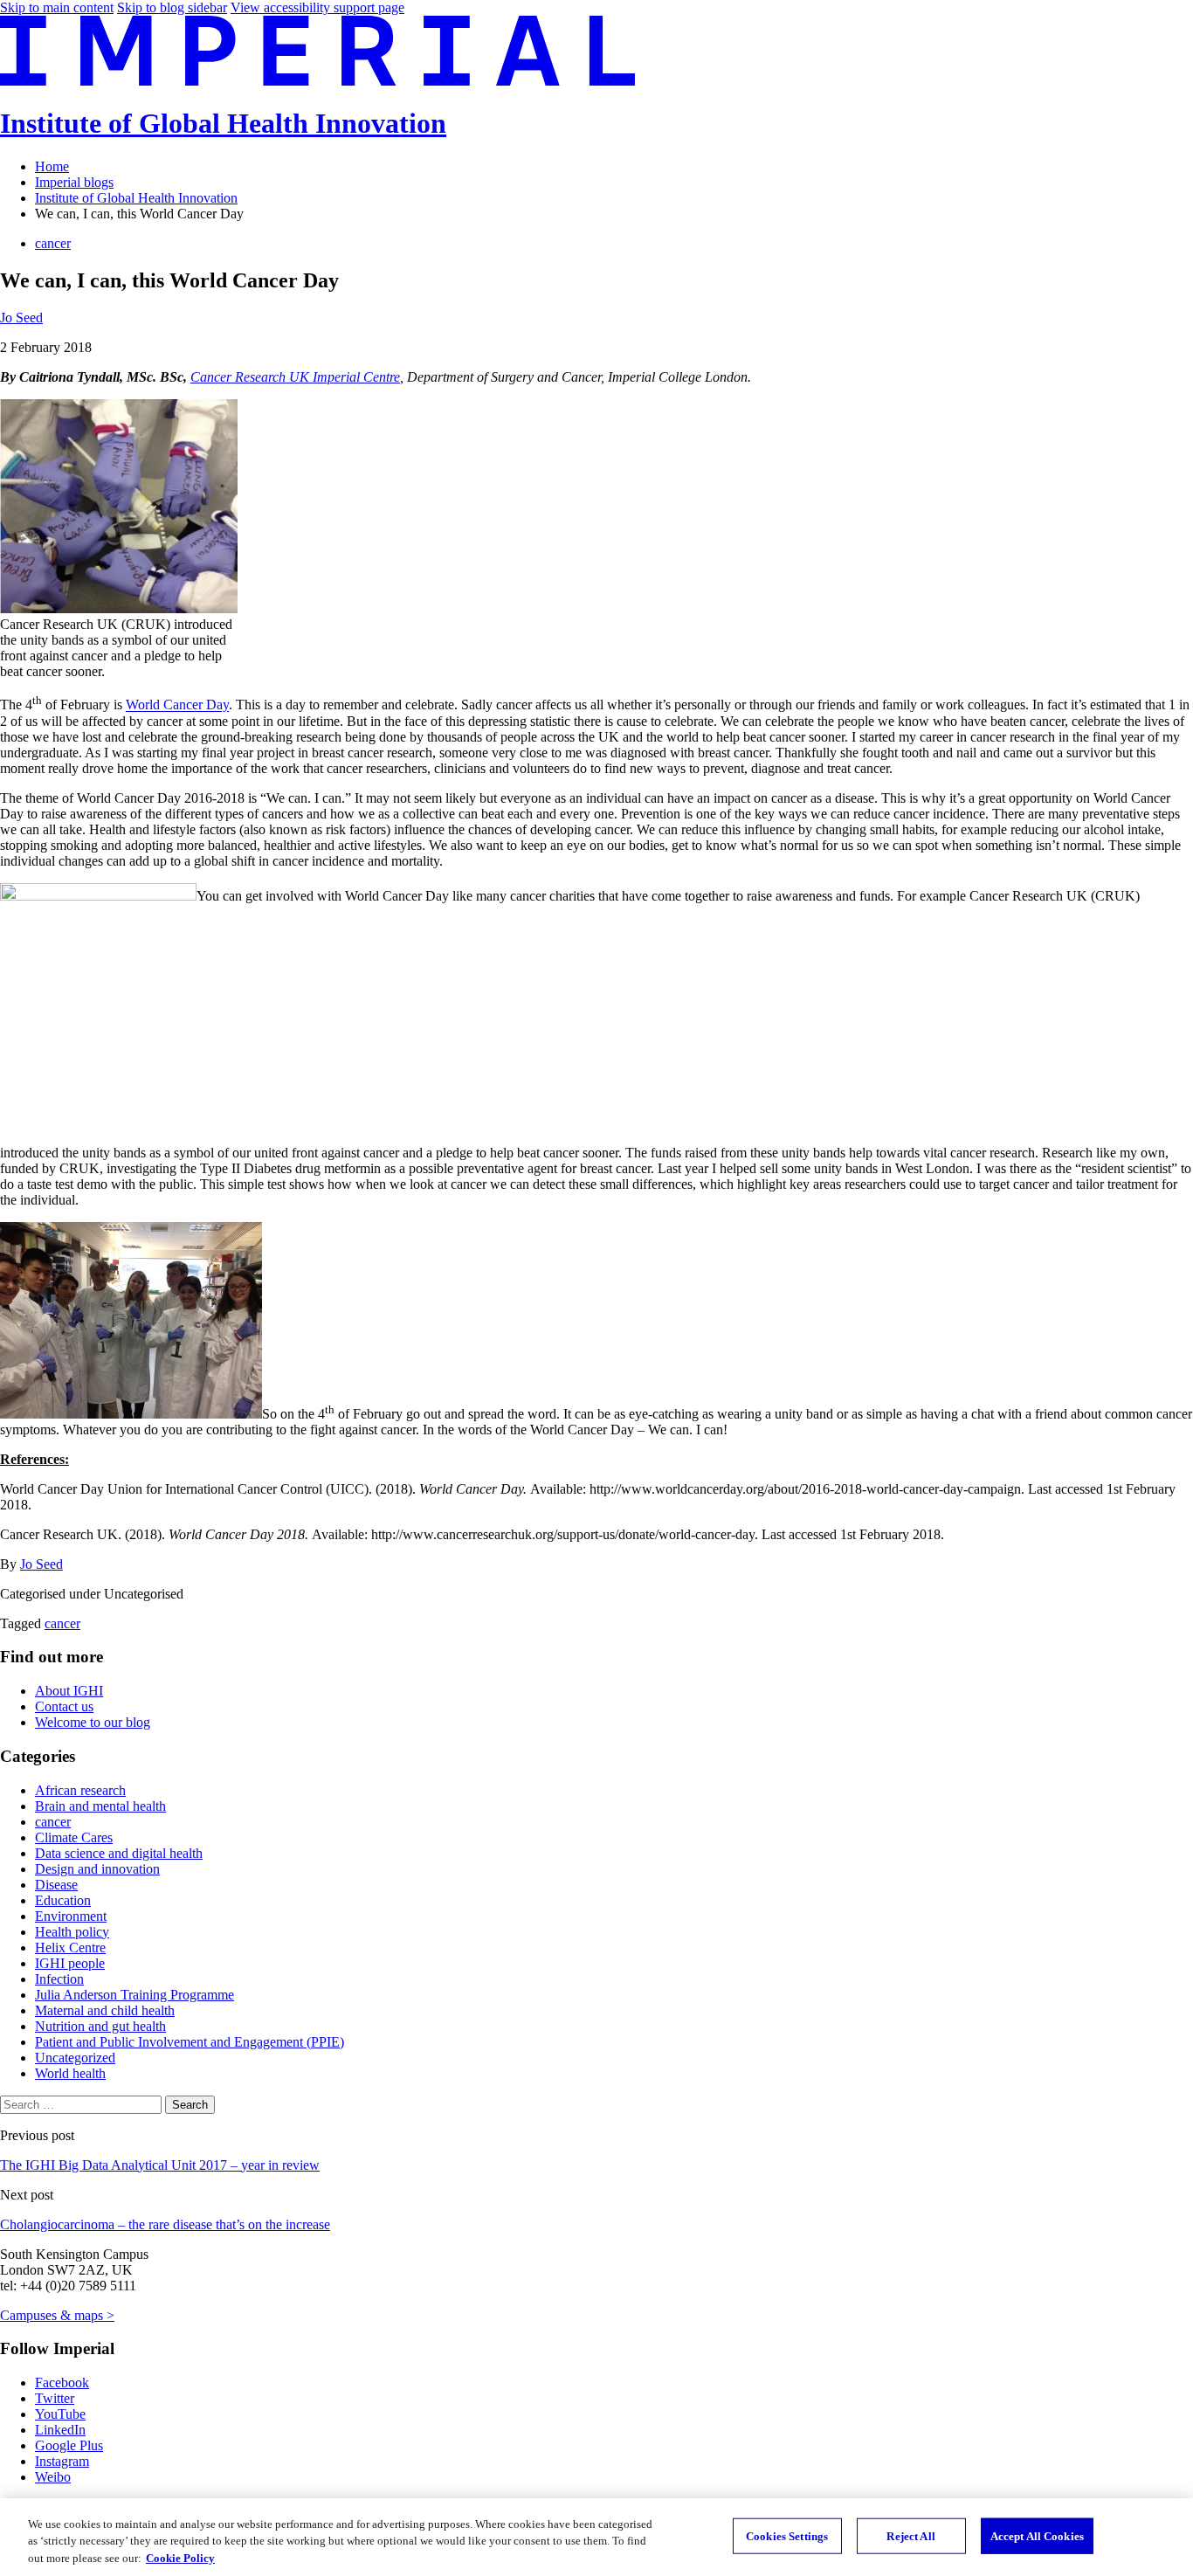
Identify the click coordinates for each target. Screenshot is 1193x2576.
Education (63, 1900)
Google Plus (69, 2445)
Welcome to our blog (93, 1722)
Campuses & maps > (57, 2315)
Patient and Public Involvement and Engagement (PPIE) (190, 2042)
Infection (59, 1979)
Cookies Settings (787, 2535)
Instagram (62, 2461)
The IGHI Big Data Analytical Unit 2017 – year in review (160, 2165)
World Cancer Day (177, 705)
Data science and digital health (119, 1853)
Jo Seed (21, 318)
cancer (53, 243)
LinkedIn (60, 2430)
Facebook (62, 2383)
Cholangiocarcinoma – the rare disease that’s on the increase (165, 2224)
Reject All (910, 2535)
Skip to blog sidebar (172, 7)
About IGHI (69, 1691)
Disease (56, 1885)
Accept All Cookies (1037, 2535)
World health (70, 2073)
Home (52, 166)
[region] (596, 2537)
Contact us (64, 1706)
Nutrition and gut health (100, 2026)
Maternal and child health (105, 2010)
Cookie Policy (180, 2558)
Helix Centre (70, 1948)
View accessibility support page (317, 7)
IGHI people (70, 1963)
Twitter (55, 2398)
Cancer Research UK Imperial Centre (295, 377)
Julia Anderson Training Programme (134, 1995)
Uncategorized (75, 2058)
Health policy (72, 1932)
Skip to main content (57, 7)
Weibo (53, 2477)
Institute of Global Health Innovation (223, 123)
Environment (71, 1916)
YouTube (60, 2414)
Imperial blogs (74, 182)
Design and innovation (97, 1869)
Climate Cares (74, 1837)
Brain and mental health (100, 1806)
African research (80, 1790)
